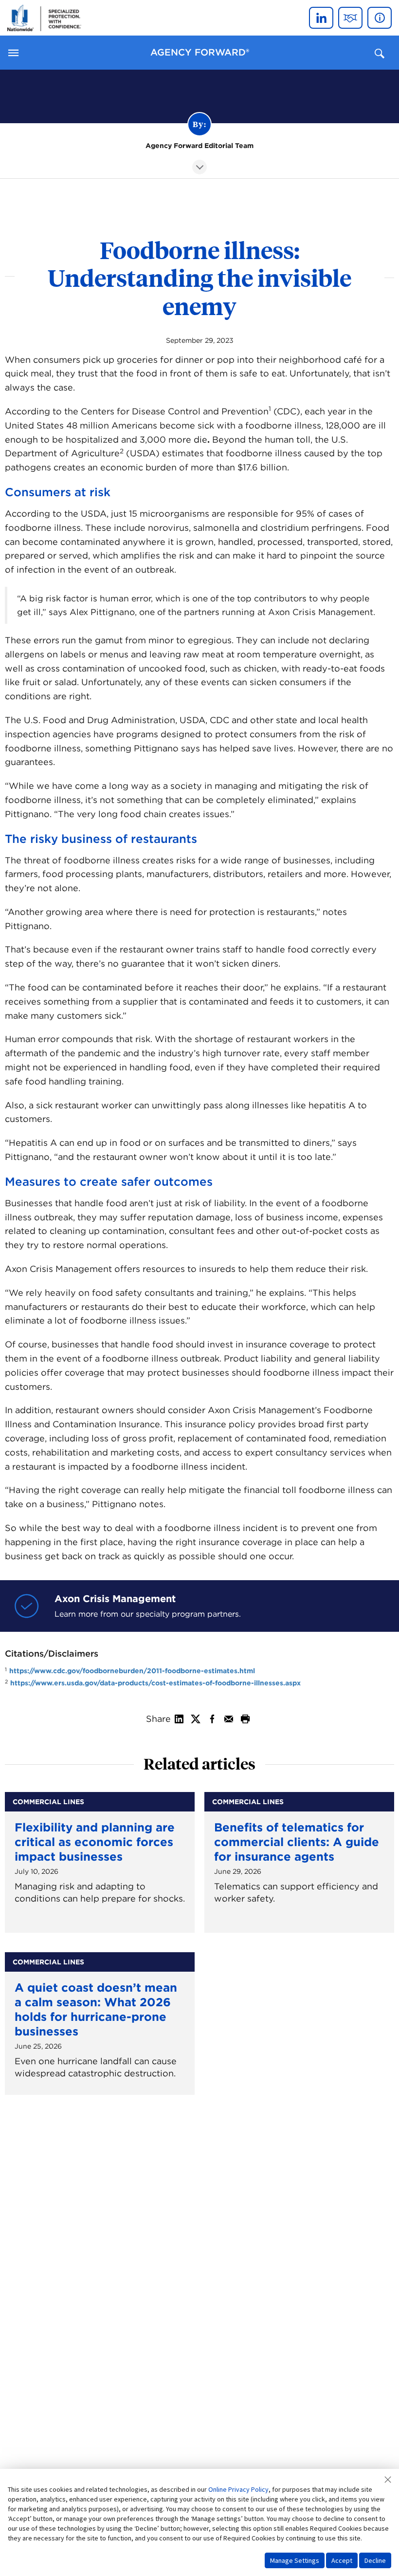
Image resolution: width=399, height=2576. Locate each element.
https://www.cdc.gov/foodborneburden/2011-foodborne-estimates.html (132, 1671)
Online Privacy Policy (238, 2489)
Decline (375, 2560)
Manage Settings (295, 2560)
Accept (342, 2560)
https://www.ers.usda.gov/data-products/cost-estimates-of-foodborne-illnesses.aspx (155, 1683)
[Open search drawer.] (380, 53)
